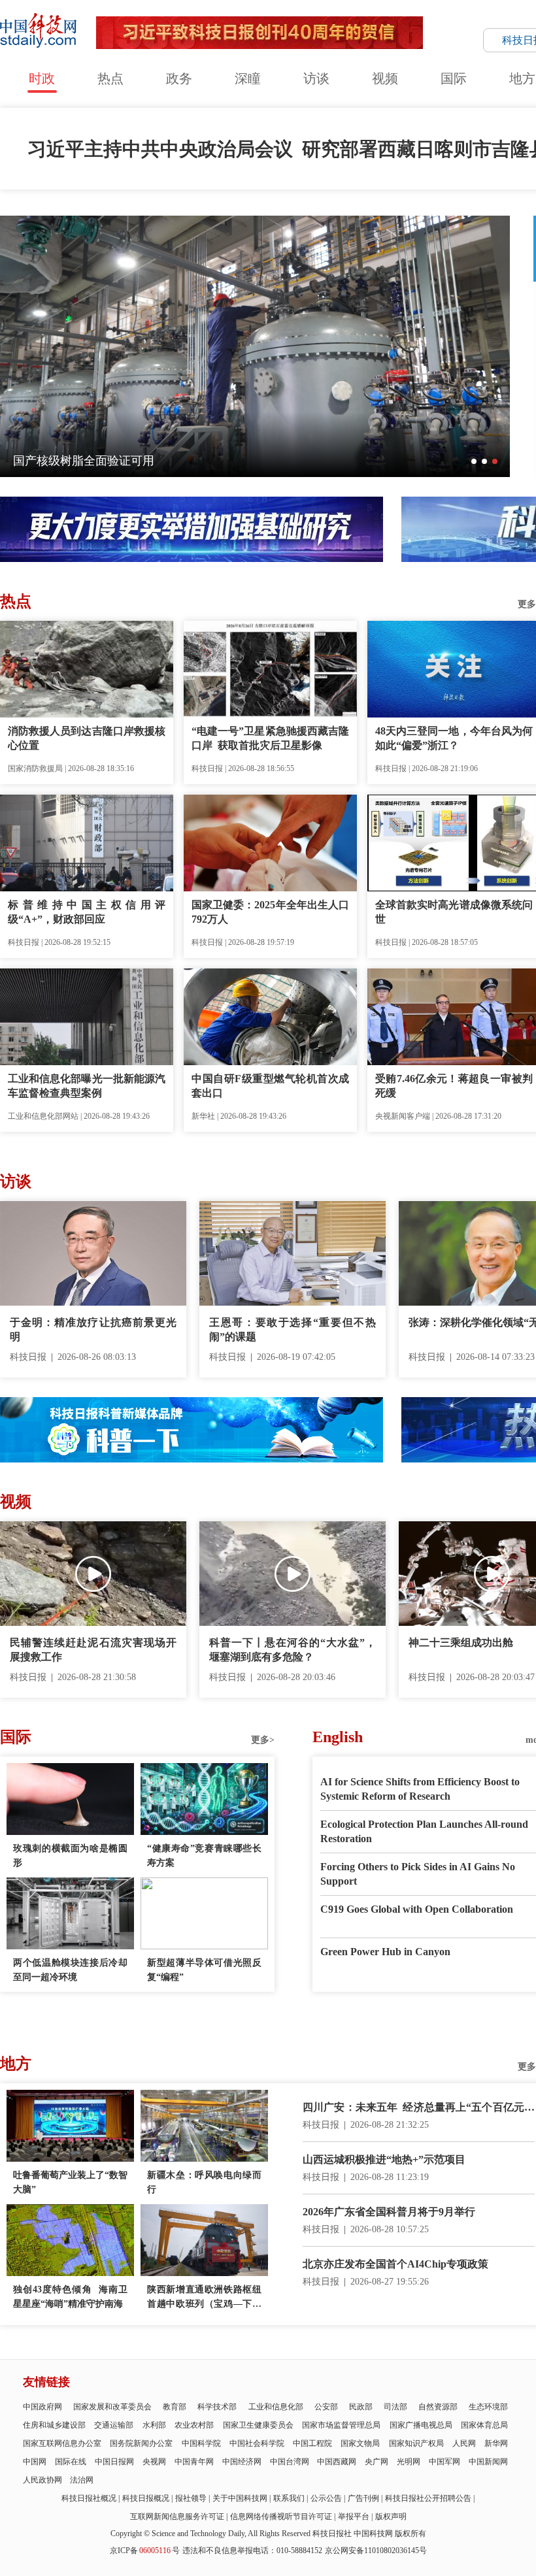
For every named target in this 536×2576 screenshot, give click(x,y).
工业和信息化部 (276, 2407)
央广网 (377, 2462)
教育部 (175, 2407)
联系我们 (289, 2498)
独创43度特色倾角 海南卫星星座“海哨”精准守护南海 (70, 2297)
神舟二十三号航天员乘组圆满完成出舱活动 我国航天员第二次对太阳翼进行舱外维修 (234, 461)
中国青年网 (194, 2462)
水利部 (154, 2425)
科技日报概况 (146, 2498)
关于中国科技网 (240, 2498)
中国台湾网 (290, 2462)
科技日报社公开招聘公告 (428, 2498)
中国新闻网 (488, 2462)
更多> (263, 1740)
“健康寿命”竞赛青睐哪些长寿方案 (204, 1856)
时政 (42, 78)
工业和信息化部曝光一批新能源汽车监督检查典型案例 (87, 1086)
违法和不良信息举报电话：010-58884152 (252, 2551)
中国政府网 (42, 2407)
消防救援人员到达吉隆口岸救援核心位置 (87, 738)
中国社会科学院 (257, 2443)
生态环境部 (488, 2407)
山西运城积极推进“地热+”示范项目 (384, 2159)
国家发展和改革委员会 (112, 2407)
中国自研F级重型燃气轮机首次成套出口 (270, 1086)
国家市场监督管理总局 (341, 2425)
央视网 (154, 2462)
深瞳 (248, 78)
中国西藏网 (337, 2462)
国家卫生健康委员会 (258, 2425)
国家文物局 (360, 2443)
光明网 (409, 2462)
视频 (385, 78)
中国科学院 (201, 2443)
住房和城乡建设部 (54, 2425)
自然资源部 (438, 2407)
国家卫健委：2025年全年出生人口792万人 (270, 912)
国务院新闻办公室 (141, 2443)
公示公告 (326, 2498)
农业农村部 (194, 2425)
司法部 (395, 2407)
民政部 (361, 2407)
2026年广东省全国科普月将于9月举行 (389, 2212)
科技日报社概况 (89, 2498)
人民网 (464, 2443)
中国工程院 (312, 2443)
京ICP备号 (145, 2551)
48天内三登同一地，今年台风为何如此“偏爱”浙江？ (454, 738)
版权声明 (391, 2517)
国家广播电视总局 (421, 2425)
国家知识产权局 (416, 2443)
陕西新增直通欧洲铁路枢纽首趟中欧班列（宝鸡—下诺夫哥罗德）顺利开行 (204, 2298)
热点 (110, 78)
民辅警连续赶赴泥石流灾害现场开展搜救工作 (93, 1650)
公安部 (326, 2407)
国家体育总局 (484, 2425)
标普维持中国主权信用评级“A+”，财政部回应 (87, 912)
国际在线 (71, 2462)
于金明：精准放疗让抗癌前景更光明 (93, 1329)
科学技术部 (217, 2407)
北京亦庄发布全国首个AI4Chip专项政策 (395, 2264)
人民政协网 (42, 2480)
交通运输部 (114, 2425)
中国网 (35, 2462)
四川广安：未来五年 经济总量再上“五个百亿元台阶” (419, 2108)
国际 (454, 78)
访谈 (316, 78)
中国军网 (444, 2462)
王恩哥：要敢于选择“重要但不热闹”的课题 (293, 1329)
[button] (474, 461)
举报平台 (354, 2517)
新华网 (496, 2443)
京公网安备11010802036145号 (376, 2551)
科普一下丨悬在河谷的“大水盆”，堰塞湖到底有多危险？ (293, 1650)
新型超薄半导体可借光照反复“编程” (204, 1970)
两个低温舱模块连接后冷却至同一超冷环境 (70, 1970)
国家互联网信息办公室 (62, 2443)
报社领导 (191, 2498)
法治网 (82, 2480)
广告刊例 (363, 2498)
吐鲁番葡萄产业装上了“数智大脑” (70, 2182)
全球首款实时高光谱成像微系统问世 (454, 912)
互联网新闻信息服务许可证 (177, 2517)
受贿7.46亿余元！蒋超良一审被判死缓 (454, 1086)
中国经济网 (242, 2462)
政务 (179, 78)
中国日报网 (114, 2462)
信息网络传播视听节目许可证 (281, 2517)
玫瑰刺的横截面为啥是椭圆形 (70, 1856)
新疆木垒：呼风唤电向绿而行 (204, 2182)
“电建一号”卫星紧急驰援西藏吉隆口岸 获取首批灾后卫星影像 (270, 738)
